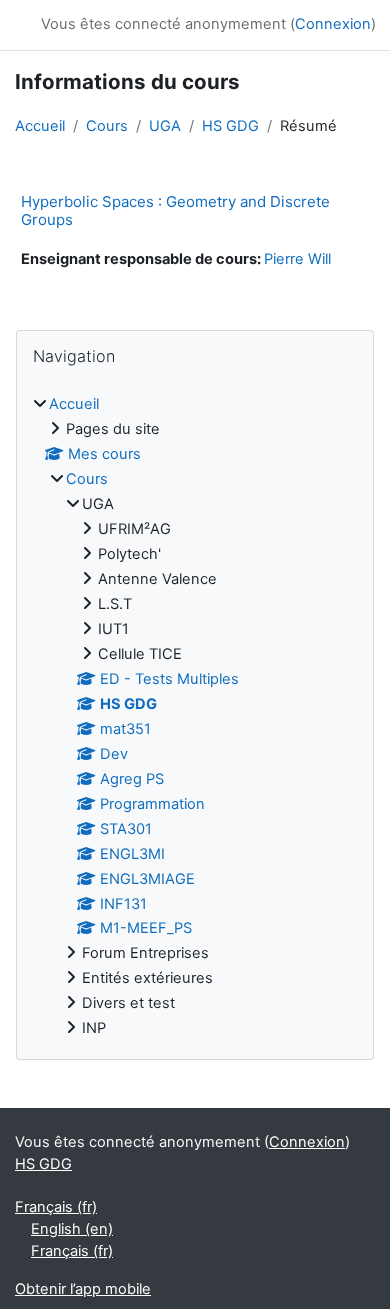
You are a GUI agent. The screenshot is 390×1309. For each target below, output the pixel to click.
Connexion (333, 24)
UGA (165, 126)
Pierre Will (297, 259)
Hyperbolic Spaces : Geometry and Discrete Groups (175, 210)
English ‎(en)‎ (72, 1229)
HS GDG (230, 126)
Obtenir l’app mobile (83, 1289)
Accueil (40, 126)
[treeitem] (195, 717)
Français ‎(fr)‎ (56, 1207)
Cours (107, 126)
